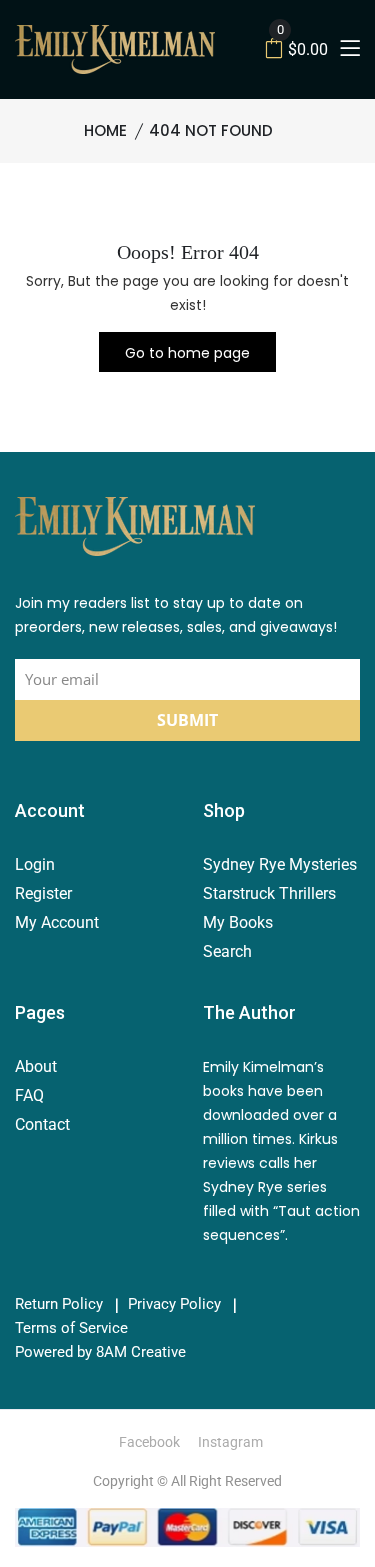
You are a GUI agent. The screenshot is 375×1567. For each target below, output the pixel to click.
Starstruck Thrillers (269, 893)
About (36, 1066)
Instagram (230, 1442)
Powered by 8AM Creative (100, 1352)
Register (43, 893)
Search (227, 951)
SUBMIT (187, 720)
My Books (238, 922)
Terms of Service (71, 1328)
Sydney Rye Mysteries (280, 864)
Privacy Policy (174, 1304)
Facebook (149, 1442)
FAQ (29, 1095)
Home (105, 130)
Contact (42, 1124)
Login (35, 864)
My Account (57, 922)
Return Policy (59, 1304)
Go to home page (187, 353)
